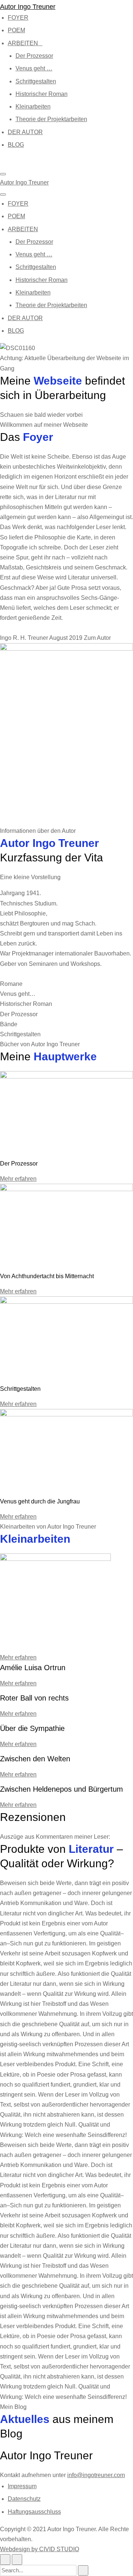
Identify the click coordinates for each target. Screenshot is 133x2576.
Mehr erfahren (18, 1179)
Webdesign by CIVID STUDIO (40, 2549)
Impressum (22, 2486)
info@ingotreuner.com (96, 2475)
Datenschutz (24, 2499)
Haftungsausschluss (34, 2512)
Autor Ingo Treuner (28, 7)
